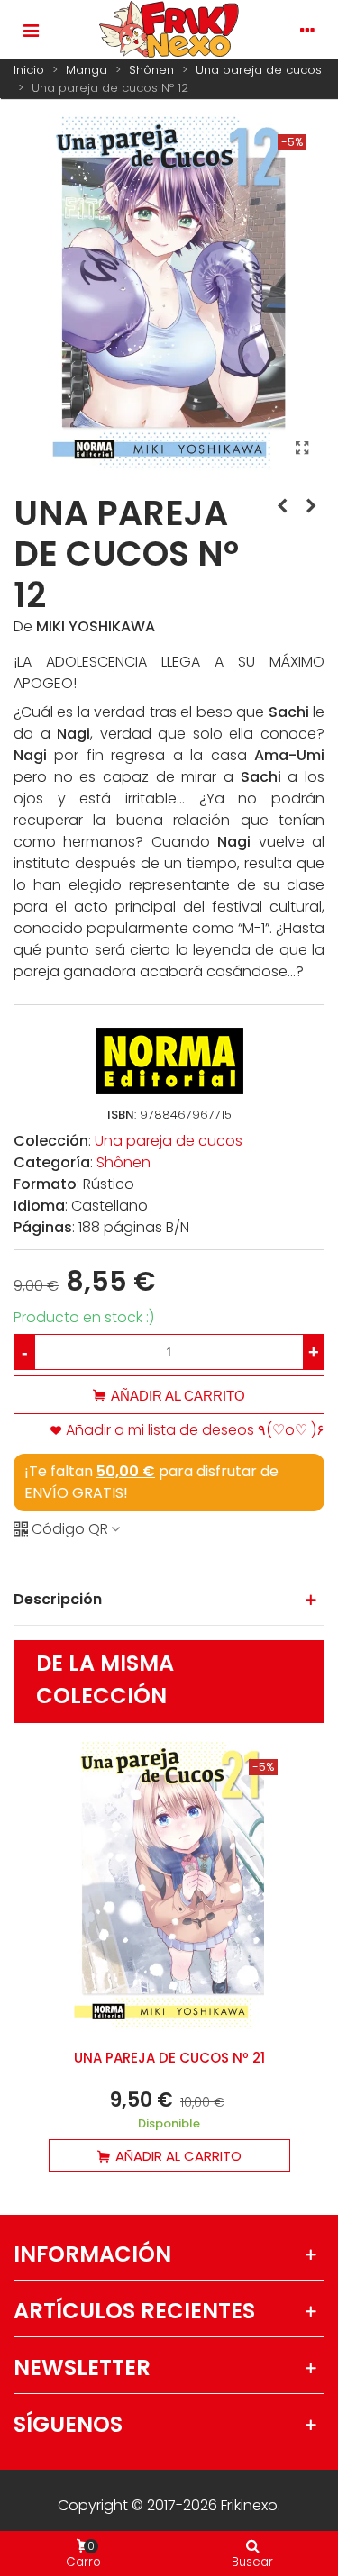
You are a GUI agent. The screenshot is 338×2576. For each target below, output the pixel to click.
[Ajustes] (307, 30)
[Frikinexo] (169, 30)
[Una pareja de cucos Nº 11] (282, 506)
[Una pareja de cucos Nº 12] (302, 449)
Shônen (123, 1162)
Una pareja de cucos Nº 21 (169, 2058)
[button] (169, 1600)
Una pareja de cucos (169, 1141)
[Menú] (31, 30)
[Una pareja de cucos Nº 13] (311, 506)
